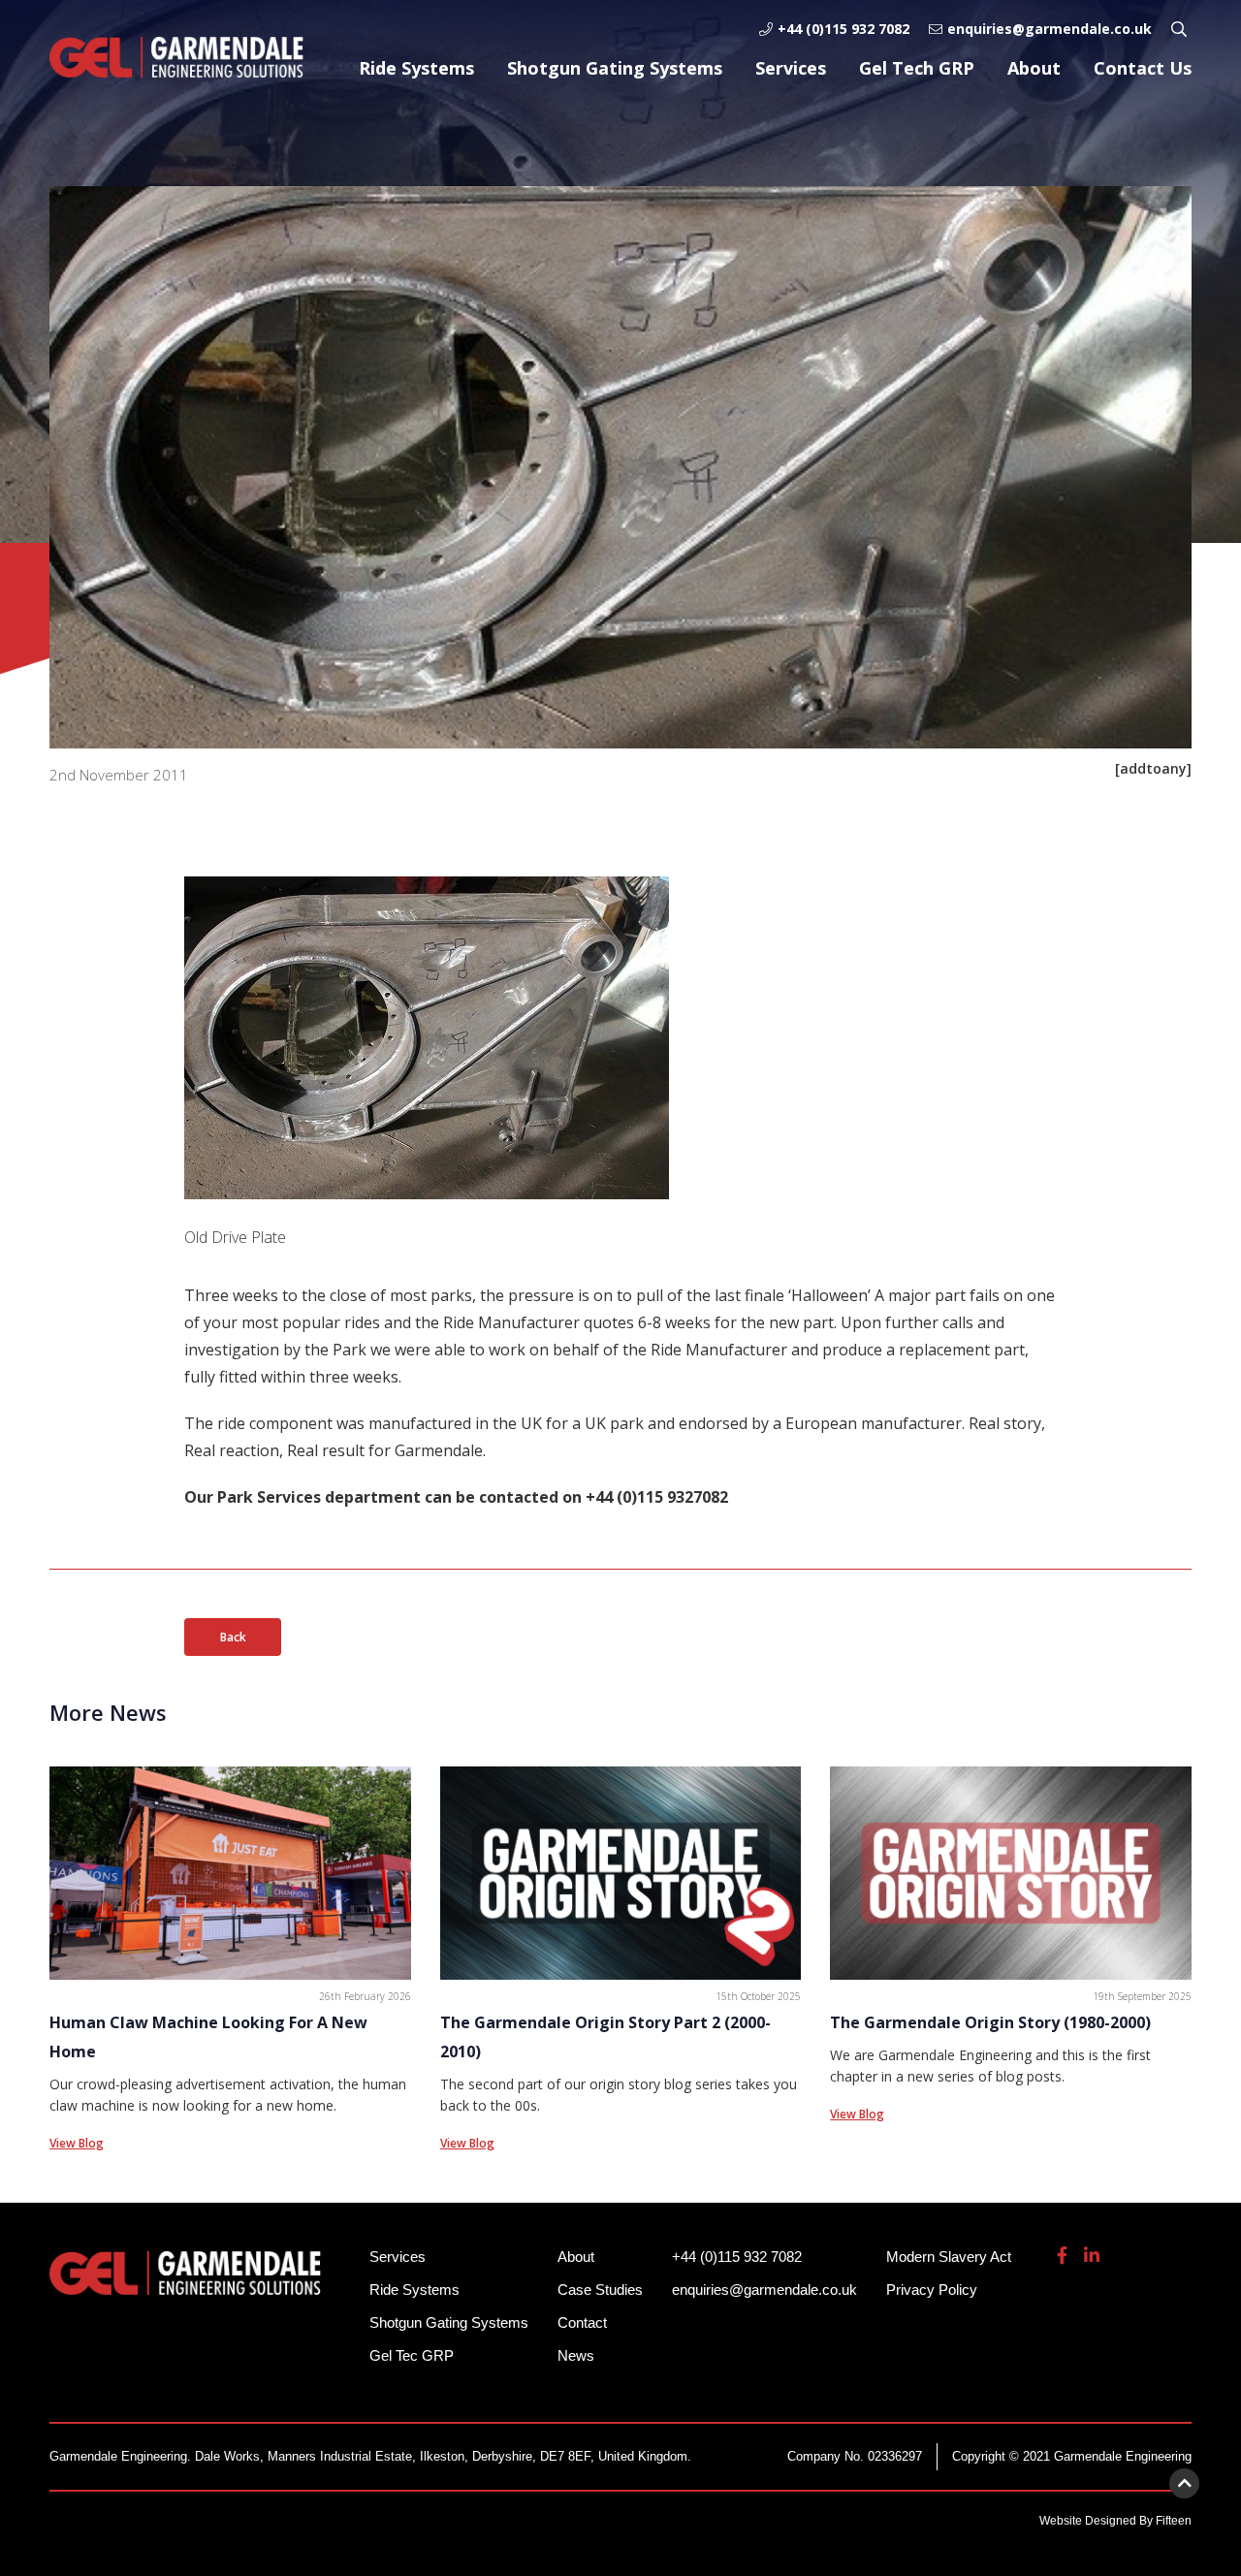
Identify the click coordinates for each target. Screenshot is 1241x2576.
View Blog (77, 2143)
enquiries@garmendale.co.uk (1050, 29)
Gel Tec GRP (412, 2355)
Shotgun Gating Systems (615, 68)
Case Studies (600, 2290)
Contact (582, 2322)
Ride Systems (416, 68)
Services (791, 68)
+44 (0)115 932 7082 (843, 29)
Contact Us (1143, 68)
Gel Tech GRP (917, 68)
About (1034, 68)
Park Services (271, 1497)
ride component (277, 1423)
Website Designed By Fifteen (1115, 2521)
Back (233, 1637)
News (576, 2355)
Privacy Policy (932, 2290)
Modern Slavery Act (949, 2257)
